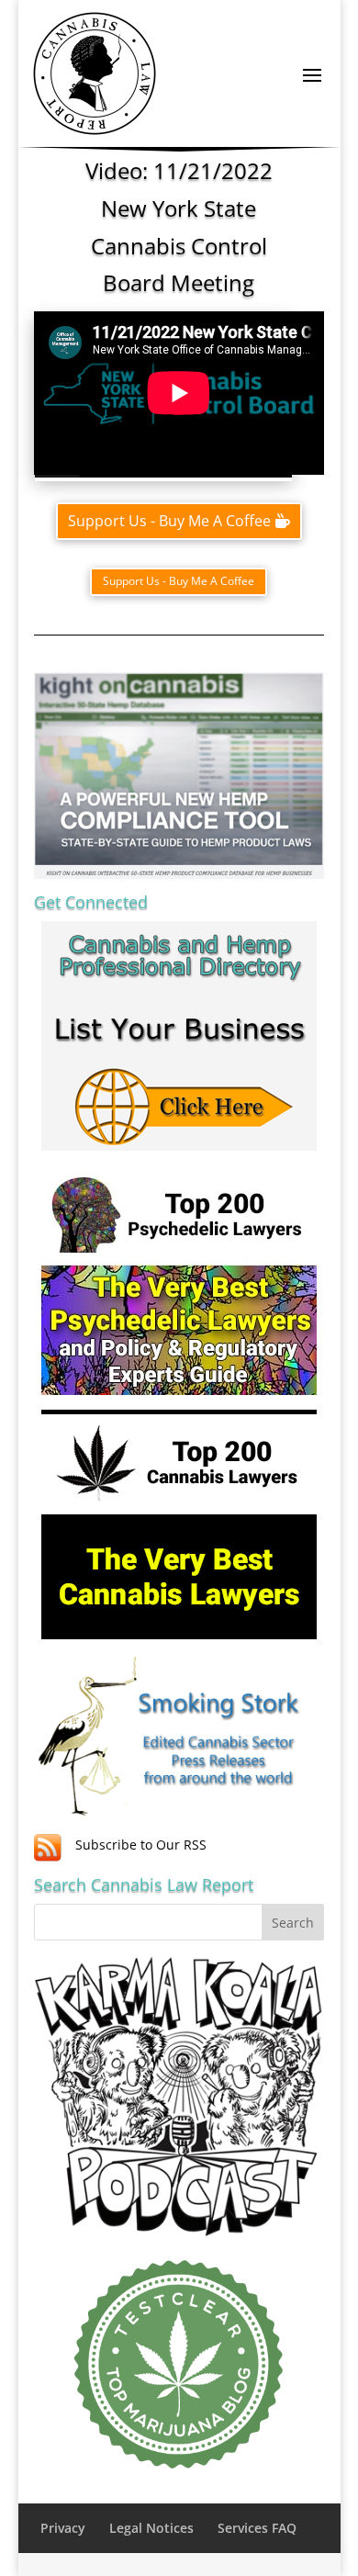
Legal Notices (151, 2528)
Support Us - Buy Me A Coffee (169, 521)
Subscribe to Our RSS (141, 1845)
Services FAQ (257, 2528)
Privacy (63, 2528)
